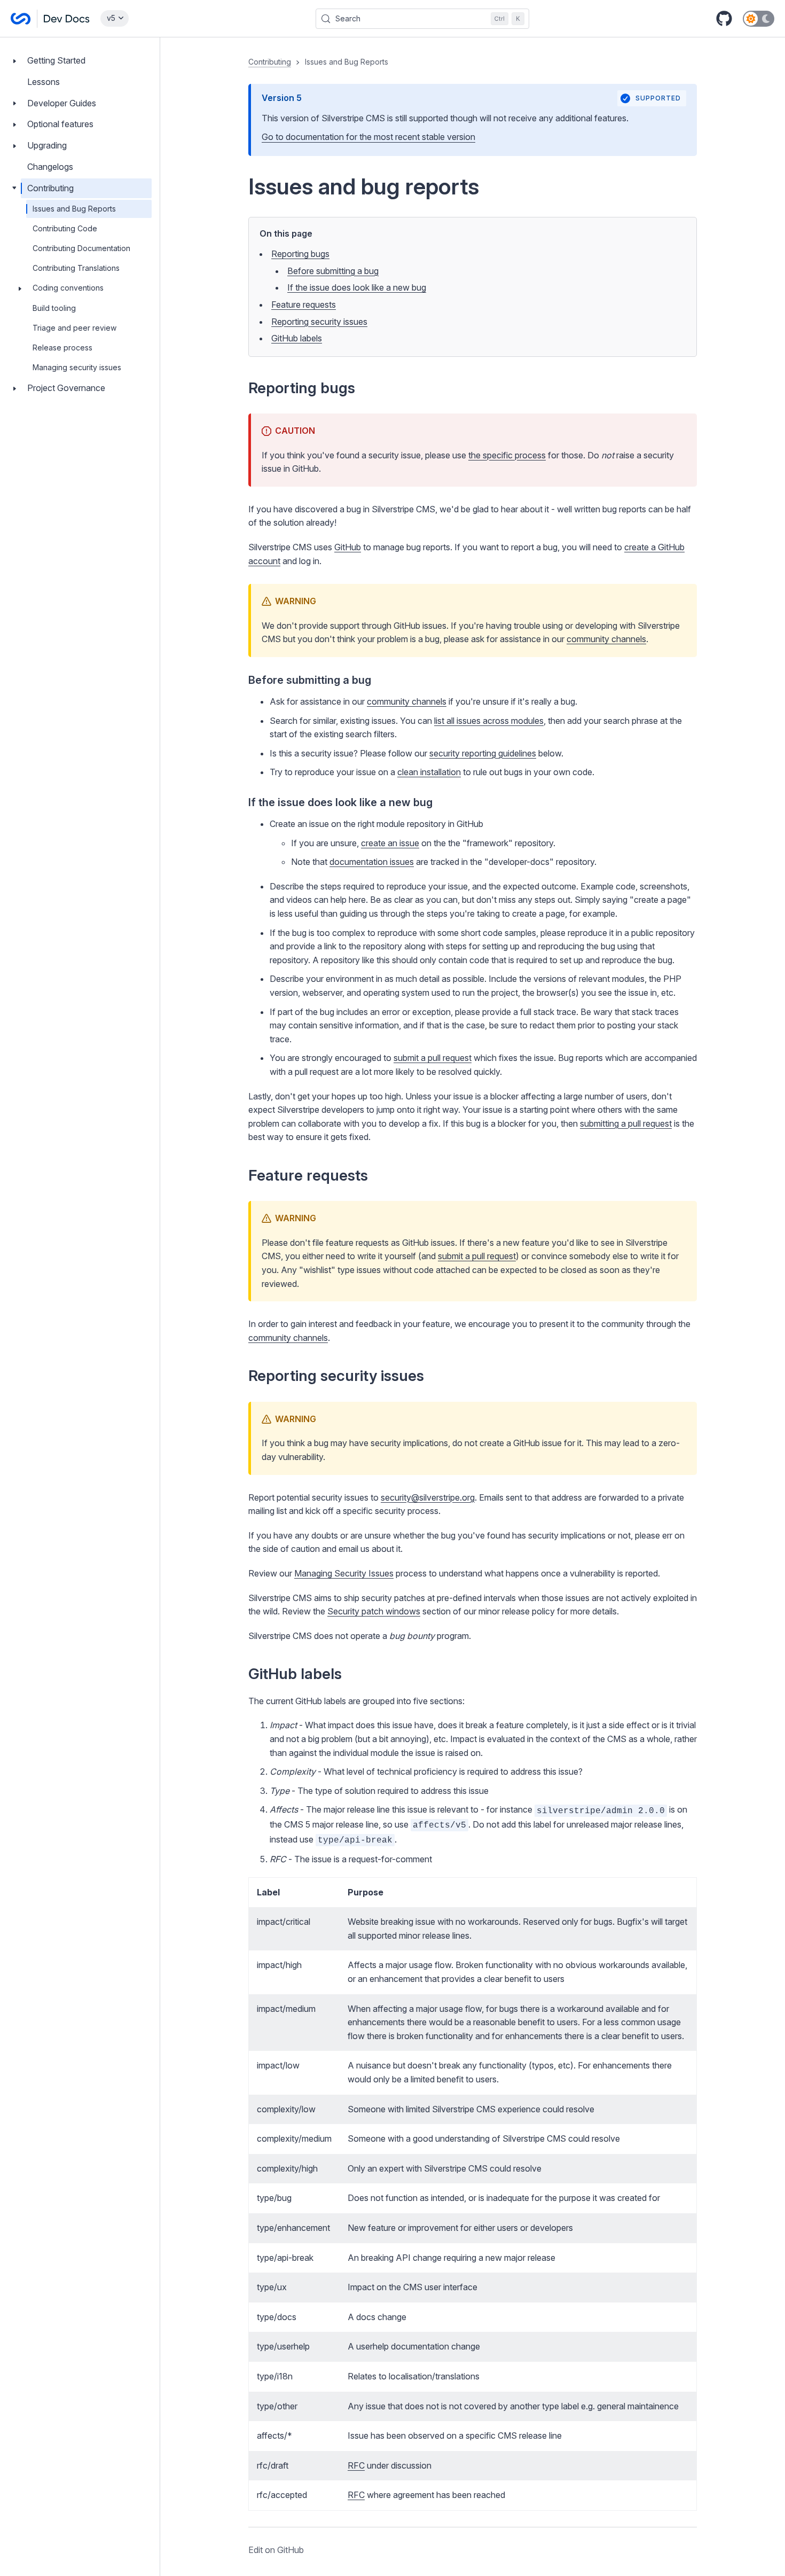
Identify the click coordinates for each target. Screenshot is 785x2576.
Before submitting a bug (333, 271)
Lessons (44, 82)
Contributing (50, 188)
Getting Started (56, 60)
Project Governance (66, 388)
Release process (62, 348)
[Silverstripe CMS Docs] (50, 19)
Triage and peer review (74, 328)
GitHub (348, 547)
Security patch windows (374, 1611)
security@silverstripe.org (428, 1497)
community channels (606, 639)
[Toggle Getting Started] (14, 61)
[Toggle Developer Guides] (14, 103)
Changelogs (50, 167)
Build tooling (54, 308)
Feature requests (304, 305)
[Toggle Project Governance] (14, 388)
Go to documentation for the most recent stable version (368, 137)
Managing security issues (77, 367)
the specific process (507, 455)
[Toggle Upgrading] (14, 146)
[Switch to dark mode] (759, 19)
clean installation (429, 772)
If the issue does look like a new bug (357, 287)
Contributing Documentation (81, 248)
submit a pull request (433, 1058)
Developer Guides (62, 103)
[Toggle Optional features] (14, 124)
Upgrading (47, 145)
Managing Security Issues (344, 1573)
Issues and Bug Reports (74, 209)
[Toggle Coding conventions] (20, 288)
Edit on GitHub (276, 2550)
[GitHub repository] (724, 19)
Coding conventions (68, 288)
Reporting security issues (319, 322)
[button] (473, 1307)
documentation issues (372, 862)
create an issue (390, 843)
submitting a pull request (626, 1123)
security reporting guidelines (483, 753)
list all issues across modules (489, 721)
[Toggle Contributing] (14, 188)
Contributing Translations (76, 268)
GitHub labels (297, 338)
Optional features (60, 124)
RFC (356, 2465)
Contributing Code (65, 228)
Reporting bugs (300, 254)
